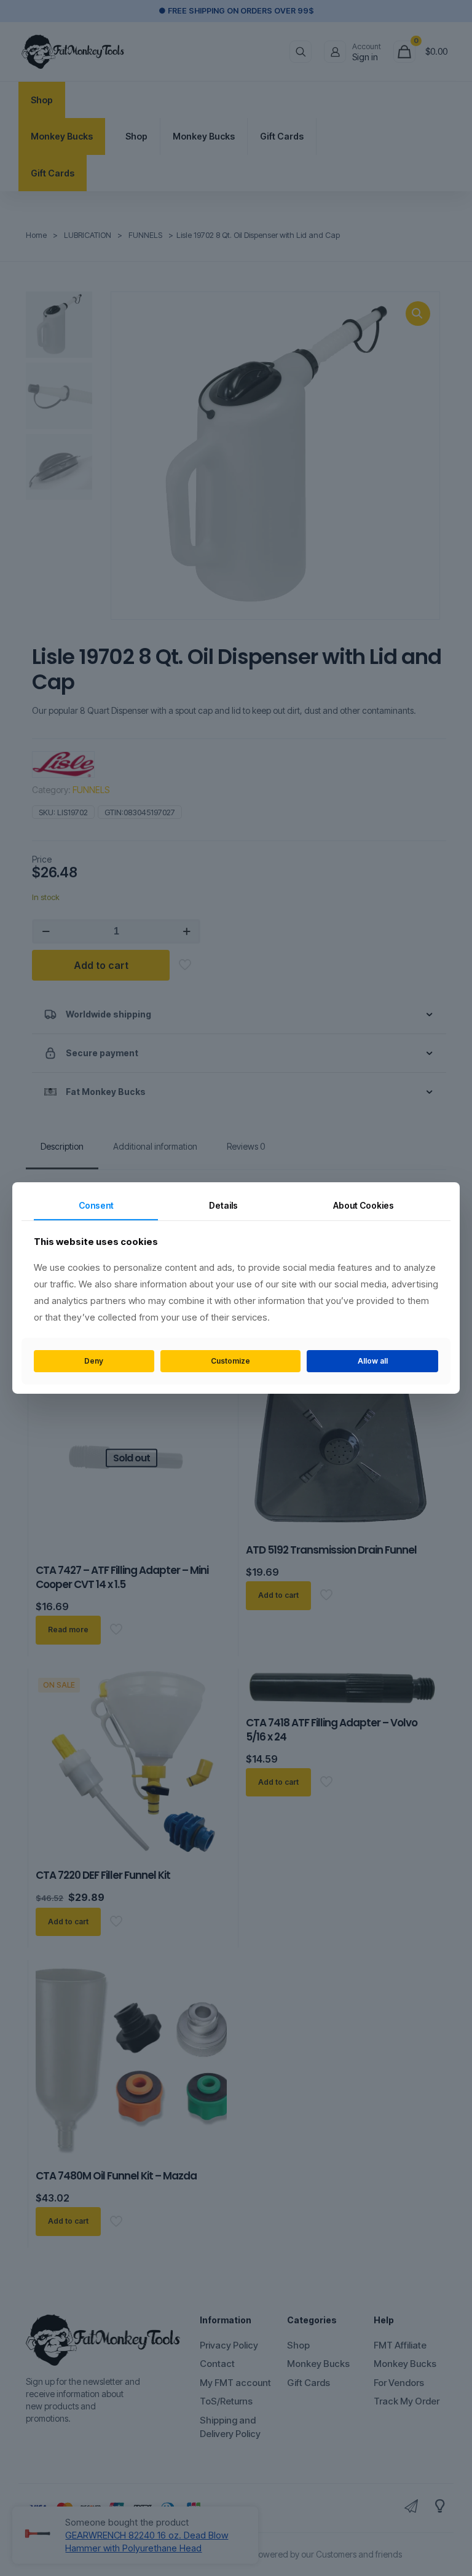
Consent (96, 1205)
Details (223, 1205)
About (364, 1205)
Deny (94, 1361)
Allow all (373, 1361)
